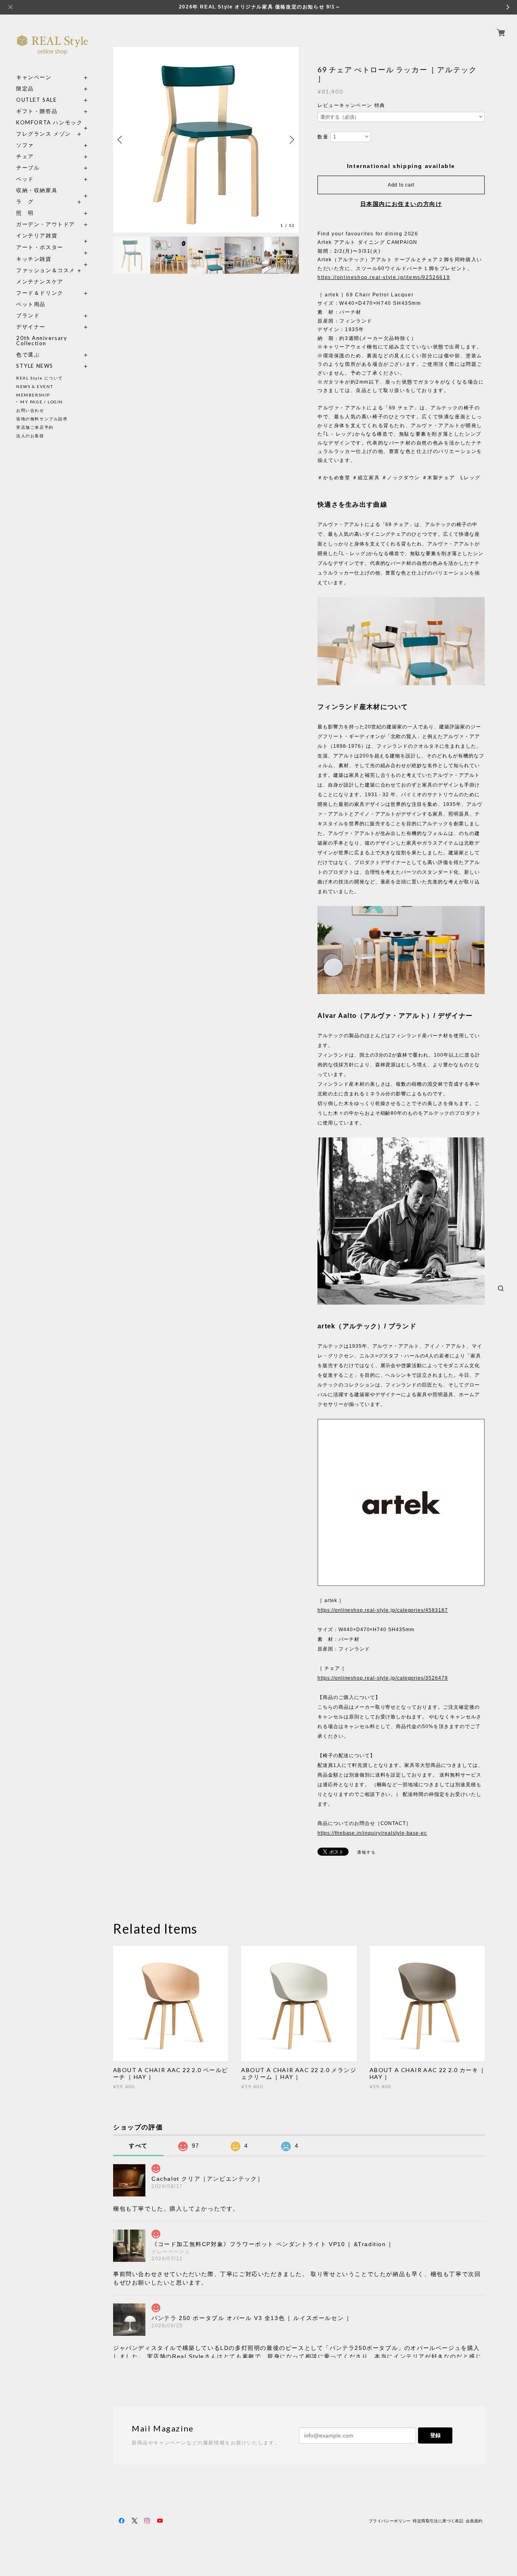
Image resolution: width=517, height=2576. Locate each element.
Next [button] (291, 140)
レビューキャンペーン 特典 (351, 105)
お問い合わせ (30, 410)
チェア (28, 156)
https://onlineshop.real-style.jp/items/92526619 (384, 277)
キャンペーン (34, 77)
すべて (138, 2146)
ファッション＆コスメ (46, 270)
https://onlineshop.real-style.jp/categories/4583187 (383, 1610)
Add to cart (401, 185)
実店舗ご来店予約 (35, 427)
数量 (323, 137)
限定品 (25, 89)
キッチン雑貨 (53, 259)
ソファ (40, 145)
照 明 (25, 213)
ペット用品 (31, 304)
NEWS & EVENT (35, 386)
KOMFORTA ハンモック (49, 123)
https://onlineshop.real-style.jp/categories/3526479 (383, 1678)
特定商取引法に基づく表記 (438, 2521)
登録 (435, 2435)
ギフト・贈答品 (37, 111)
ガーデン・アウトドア (46, 224)
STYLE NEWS (35, 366)
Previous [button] (121, 140)
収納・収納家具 (53, 190)
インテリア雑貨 (53, 236)
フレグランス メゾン (44, 134)
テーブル (28, 168)
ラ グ (25, 202)
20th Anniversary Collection (42, 341)
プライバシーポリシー (390, 2521)
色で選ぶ (28, 355)
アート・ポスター (53, 247)
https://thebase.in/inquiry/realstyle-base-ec (372, 1833)
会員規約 (474, 2521)
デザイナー (31, 327)
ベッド (25, 179)
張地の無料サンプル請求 (42, 419)
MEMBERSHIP (33, 395)
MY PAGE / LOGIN (42, 402)
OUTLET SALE (37, 100)
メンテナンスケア (40, 282)
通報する (366, 1852)
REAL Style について (40, 378)
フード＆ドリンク (40, 293)
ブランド (28, 316)
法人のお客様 (30, 436)
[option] (206, 140)
